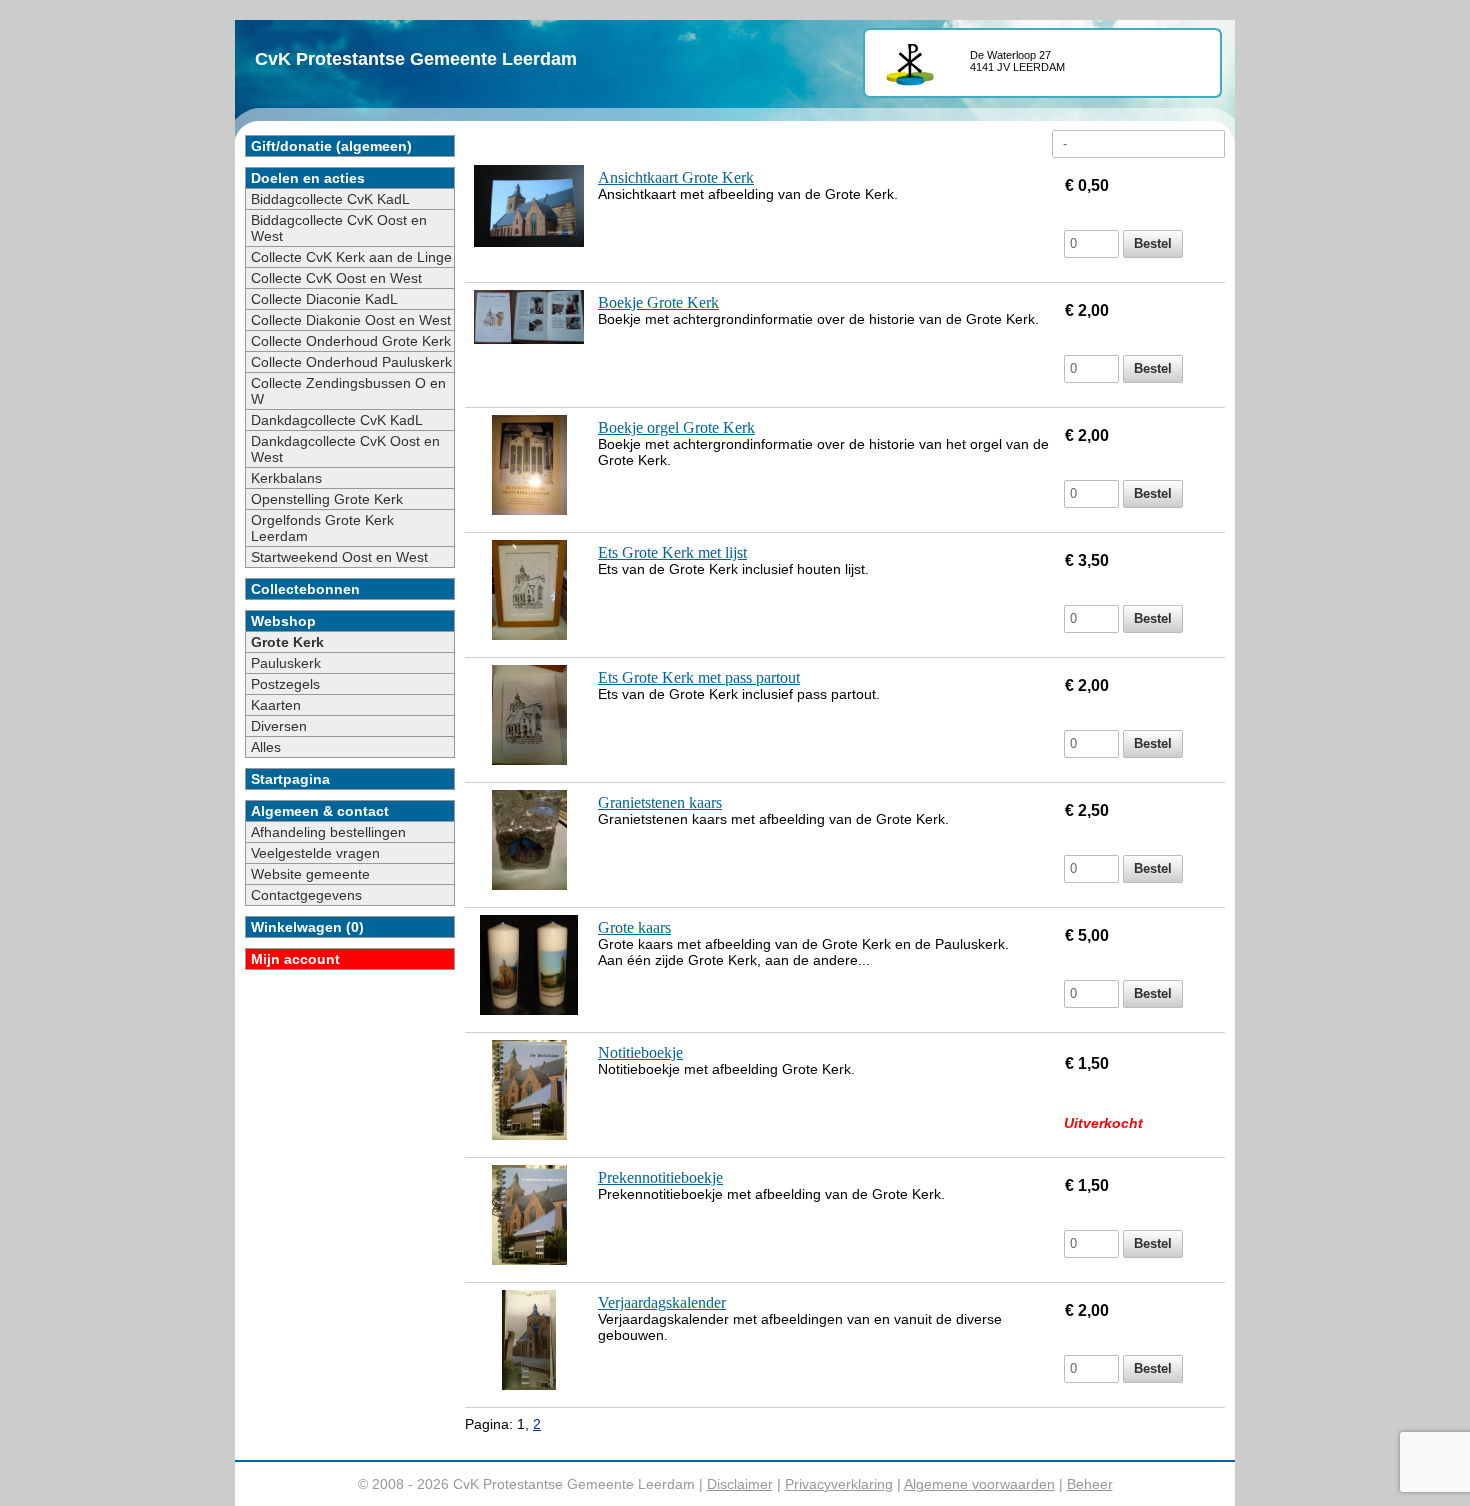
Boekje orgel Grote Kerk (676, 427)
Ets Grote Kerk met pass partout (699, 677)
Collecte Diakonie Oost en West (351, 320)
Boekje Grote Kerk (658, 302)
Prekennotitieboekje (660, 1177)
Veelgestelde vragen (315, 853)
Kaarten (276, 705)
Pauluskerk (286, 663)
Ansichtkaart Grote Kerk (676, 177)
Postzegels (285, 684)
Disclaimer (740, 1484)
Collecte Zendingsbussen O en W (348, 391)
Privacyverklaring (839, 1484)
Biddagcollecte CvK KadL (330, 199)
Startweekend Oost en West (339, 557)
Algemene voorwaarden (979, 1484)
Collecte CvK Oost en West (336, 278)
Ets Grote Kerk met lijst (672, 552)
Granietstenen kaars (660, 802)
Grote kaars (634, 927)
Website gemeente (310, 874)
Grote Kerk (287, 642)
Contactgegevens (306, 895)
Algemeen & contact (320, 811)
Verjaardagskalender (662, 1302)
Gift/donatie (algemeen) (331, 146)
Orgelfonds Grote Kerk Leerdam (322, 528)
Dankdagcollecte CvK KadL (337, 420)
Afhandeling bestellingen (328, 832)
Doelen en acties (308, 178)
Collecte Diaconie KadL (324, 299)
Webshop (283, 621)
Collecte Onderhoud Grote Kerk (351, 341)
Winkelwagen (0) (307, 927)
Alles (266, 747)
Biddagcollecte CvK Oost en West (339, 228)
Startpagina (290, 779)
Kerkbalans (286, 478)
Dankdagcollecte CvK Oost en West (345, 449)
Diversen (279, 726)
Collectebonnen (305, 589)
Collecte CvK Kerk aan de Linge (351, 257)
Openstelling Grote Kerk (327, 499)
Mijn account (295, 959)
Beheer (1090, 1484)
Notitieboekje (640, 1052)
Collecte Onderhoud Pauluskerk (351, 362)
